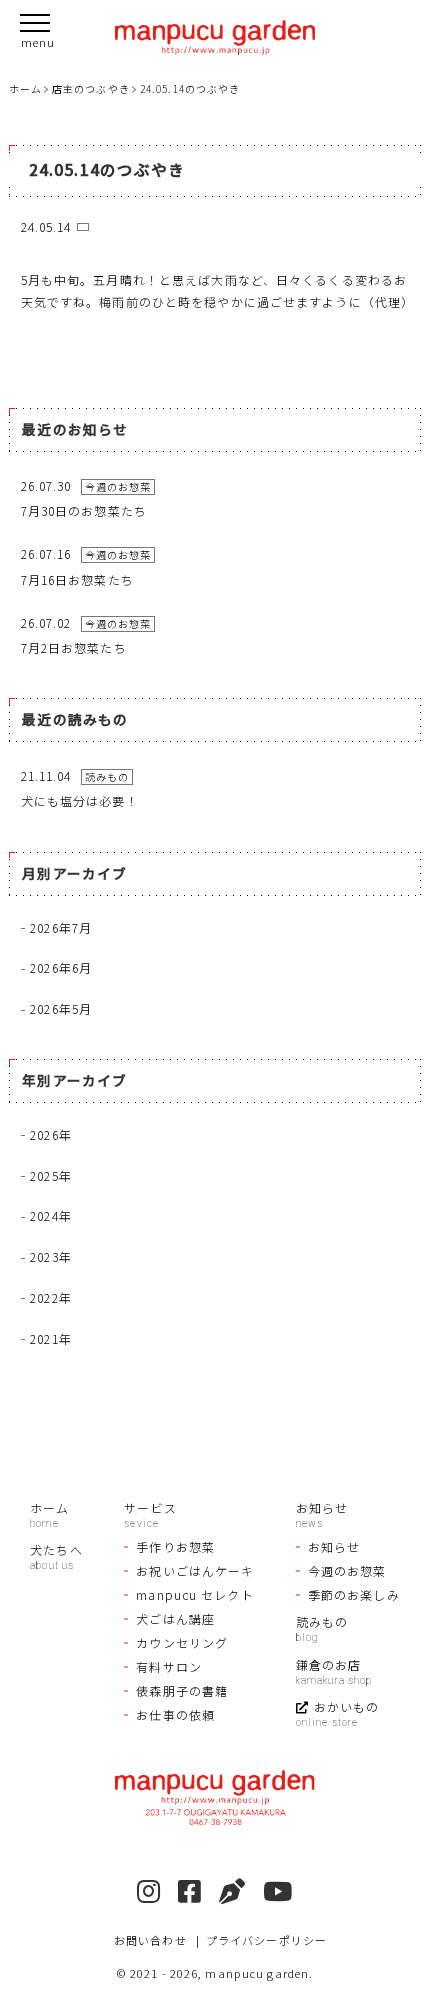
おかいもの (347, 1706)
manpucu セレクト (194, 1594)
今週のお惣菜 (347, 1570)
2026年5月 (61, 1008)
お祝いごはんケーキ (195, 1570)
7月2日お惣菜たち (74, 647)
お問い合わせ (150, 1940)
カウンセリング (182, 1642)
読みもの (322, 1621)
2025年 (51, 1175)
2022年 (51, 1297)
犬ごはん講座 (175, 1618)
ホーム (49, 1507)
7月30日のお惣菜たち (84, 510)
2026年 (51, 1134)
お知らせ (322, 1507)
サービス (150, 1507)
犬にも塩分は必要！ (80, 800)
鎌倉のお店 (329, 1664)
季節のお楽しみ (354, 1594)
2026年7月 (61, 927)
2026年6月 (61, 967)
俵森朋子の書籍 (182, 1690)
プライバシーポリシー (266, 1940)
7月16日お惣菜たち (77, 579)
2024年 (51, 1215)
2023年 (51, 1256)
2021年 (51, 1338)
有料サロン (169, 1666)
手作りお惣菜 (175, 1546)
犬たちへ (56, 1549)
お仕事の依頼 (175, 1714)
